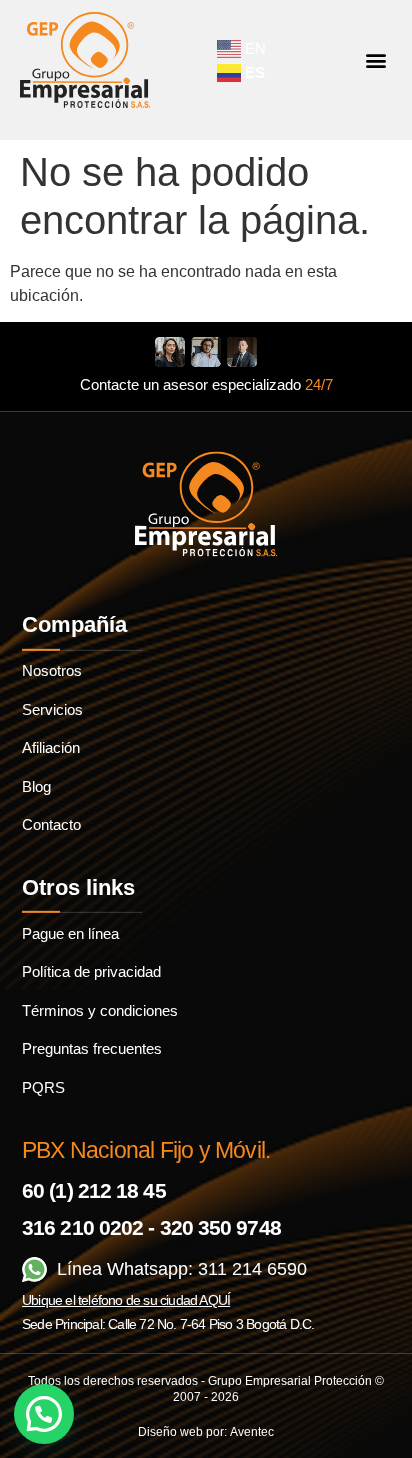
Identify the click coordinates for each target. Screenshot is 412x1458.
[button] (375, 60)
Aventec (252, 1432)
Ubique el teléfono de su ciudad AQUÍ (126, 1300)
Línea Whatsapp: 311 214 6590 (182, 1269)
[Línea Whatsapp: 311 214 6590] (34, 1269)
